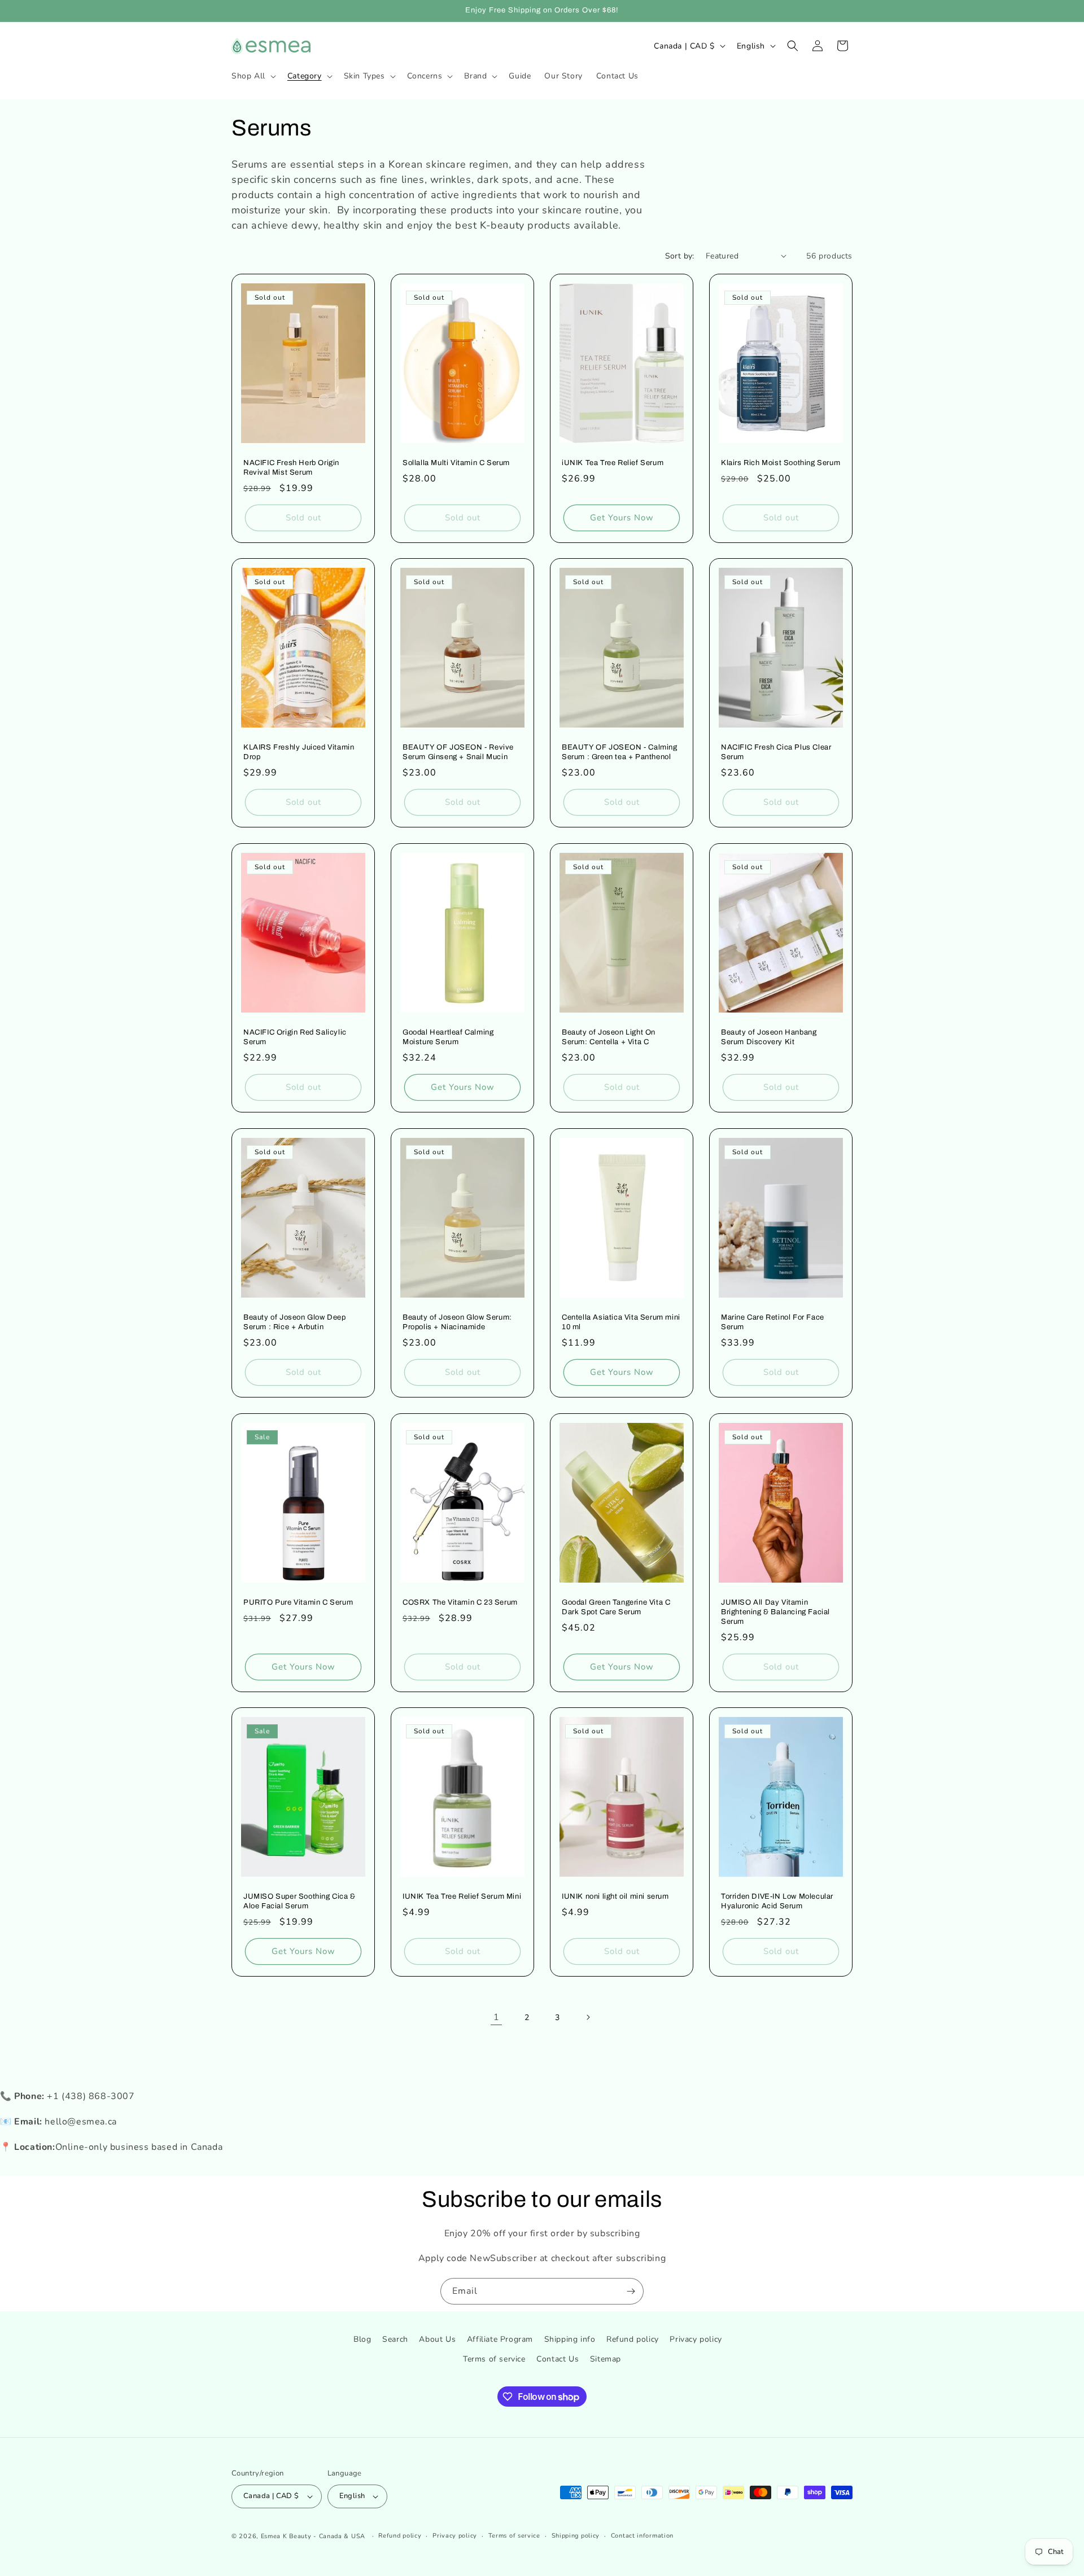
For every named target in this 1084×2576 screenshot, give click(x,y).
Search (395, 2339)
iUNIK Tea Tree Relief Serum (613, 463)
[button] (253, 76)
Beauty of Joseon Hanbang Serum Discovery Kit (769, 1037)
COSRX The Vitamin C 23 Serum (460, 1602)
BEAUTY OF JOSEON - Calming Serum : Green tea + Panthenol (620, 752)
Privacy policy (696, 2339)
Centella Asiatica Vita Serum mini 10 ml (621, 1322)
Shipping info (570, 2339)
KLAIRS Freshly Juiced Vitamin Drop (299, 752)
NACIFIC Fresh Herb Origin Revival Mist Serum (291, 468)
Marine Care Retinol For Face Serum (773, 1322)
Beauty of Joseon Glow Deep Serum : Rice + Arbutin (295, 1322)
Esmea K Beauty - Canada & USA (313, 2536)
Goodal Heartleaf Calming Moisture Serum (448, 1037)
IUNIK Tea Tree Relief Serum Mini (462, 1896)
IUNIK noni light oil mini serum (615, 1896)
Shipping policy (576, 2536)
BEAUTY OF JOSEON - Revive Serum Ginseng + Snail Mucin (458, 752)
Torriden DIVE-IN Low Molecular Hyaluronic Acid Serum (777, 1901)
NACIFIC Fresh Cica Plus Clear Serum (776, 752)
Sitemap (606, 2360)
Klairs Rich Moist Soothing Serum (781, 463)
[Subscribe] (631, 2291)
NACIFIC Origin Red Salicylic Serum (295, 1037)
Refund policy (633, 2339)
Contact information (642, 2536)
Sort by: (680, 256)
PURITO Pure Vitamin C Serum (298, 1602)
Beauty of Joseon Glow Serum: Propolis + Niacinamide (457, 1322)
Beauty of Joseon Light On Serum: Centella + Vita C (609, 1037)
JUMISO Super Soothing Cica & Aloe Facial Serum (300, 1901)
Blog (362, 2339)
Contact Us (558, 2360)
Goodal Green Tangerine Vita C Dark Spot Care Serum (616, 1607)
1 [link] (497, 2017)
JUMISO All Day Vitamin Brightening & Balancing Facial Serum (775, 1612)
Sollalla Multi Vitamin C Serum (456, 463)
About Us (437, 2339)
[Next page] (588, 2017)
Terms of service (494, 2360)
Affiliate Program (500, 2339)
